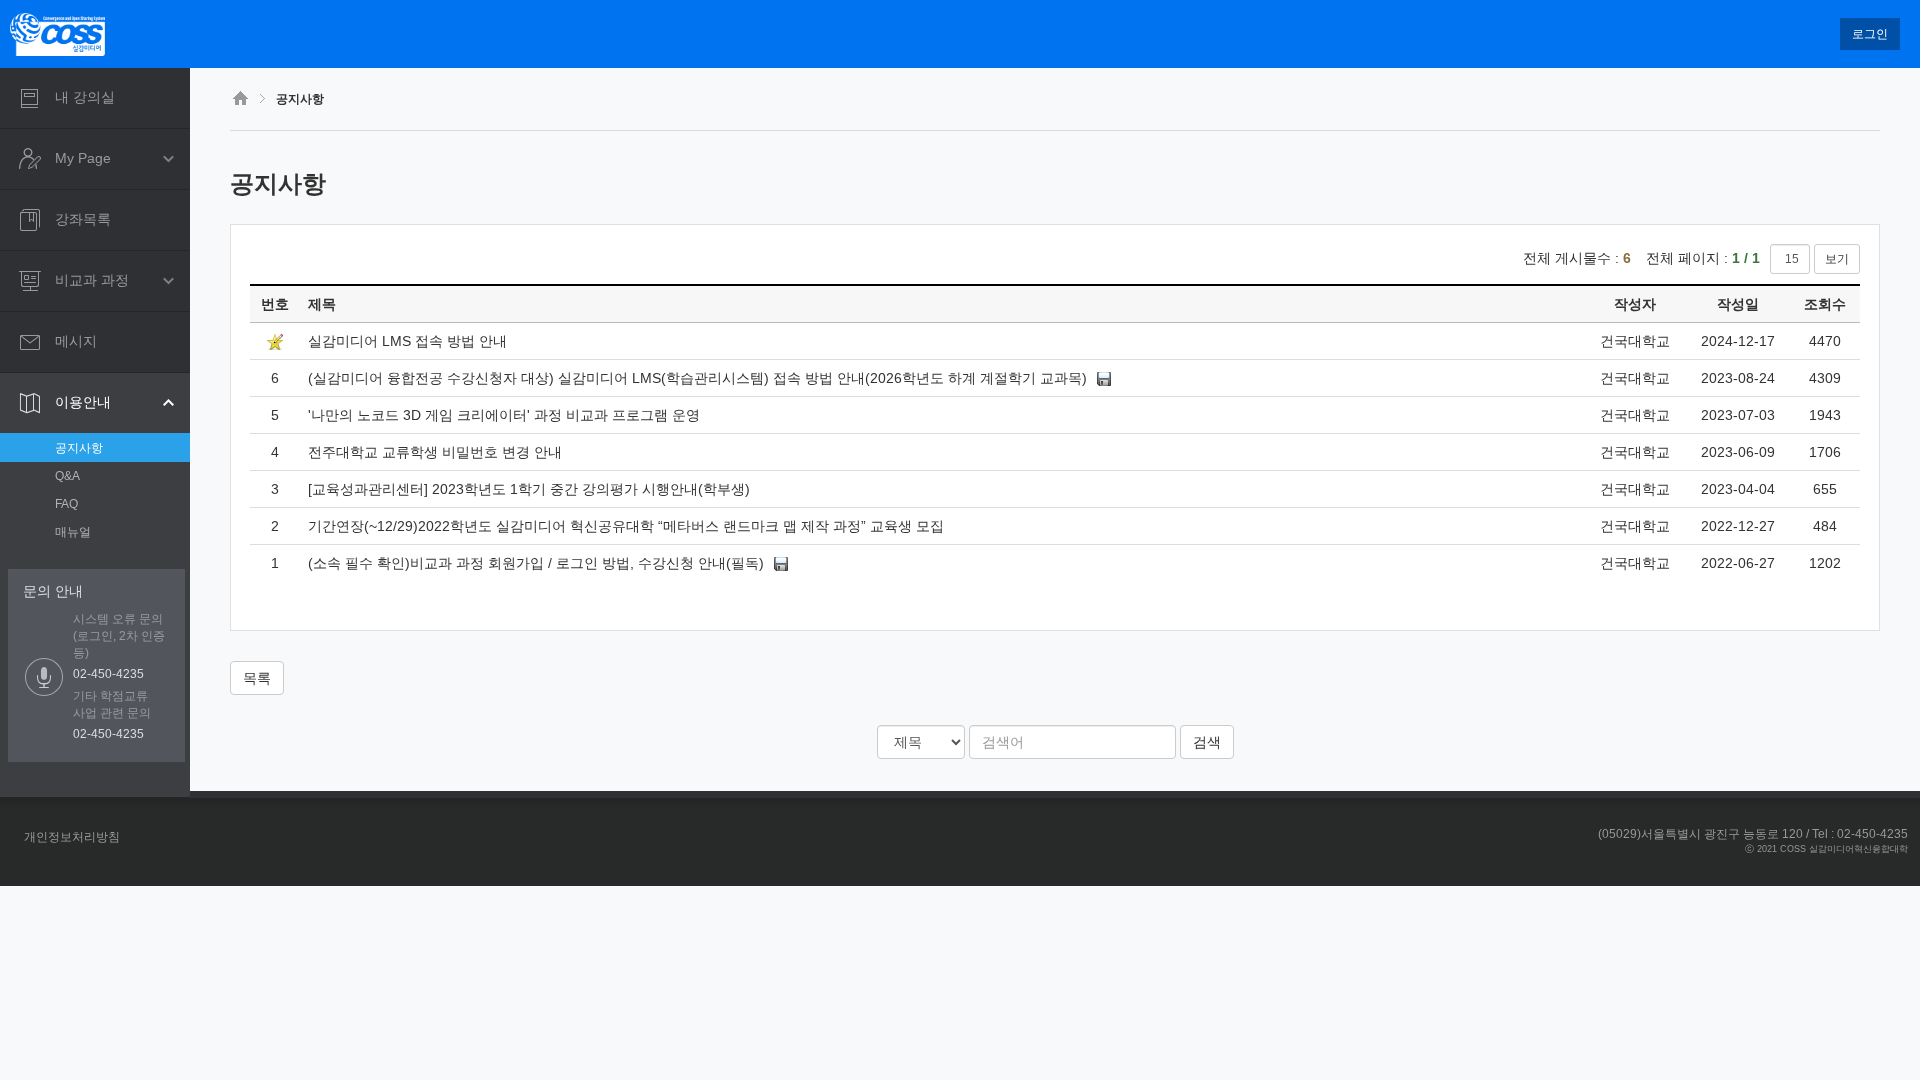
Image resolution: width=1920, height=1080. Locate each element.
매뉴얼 (73, 532)
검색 (1207, 742)
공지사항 (79, 448)
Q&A (67, 476)
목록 (257, 678)
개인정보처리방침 (72, 837)
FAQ (66, 504)
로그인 (1870, 34)
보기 (1837, 259)
